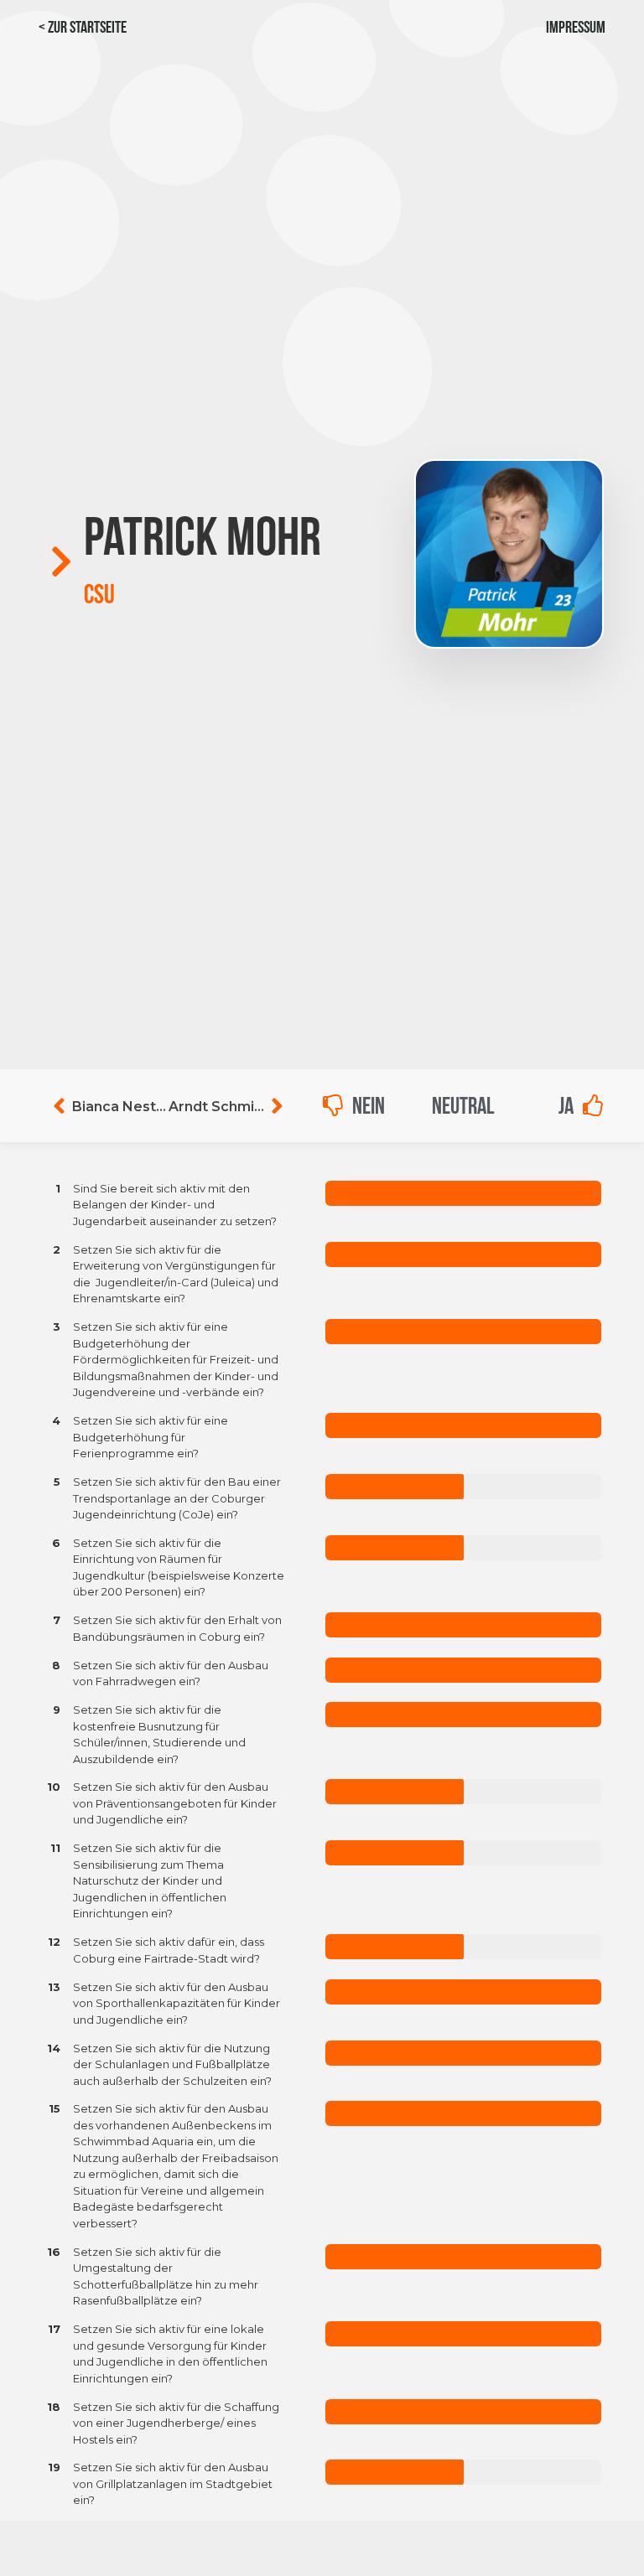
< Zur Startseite (83, 28)
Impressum (576, 28)
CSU (99, 597)
